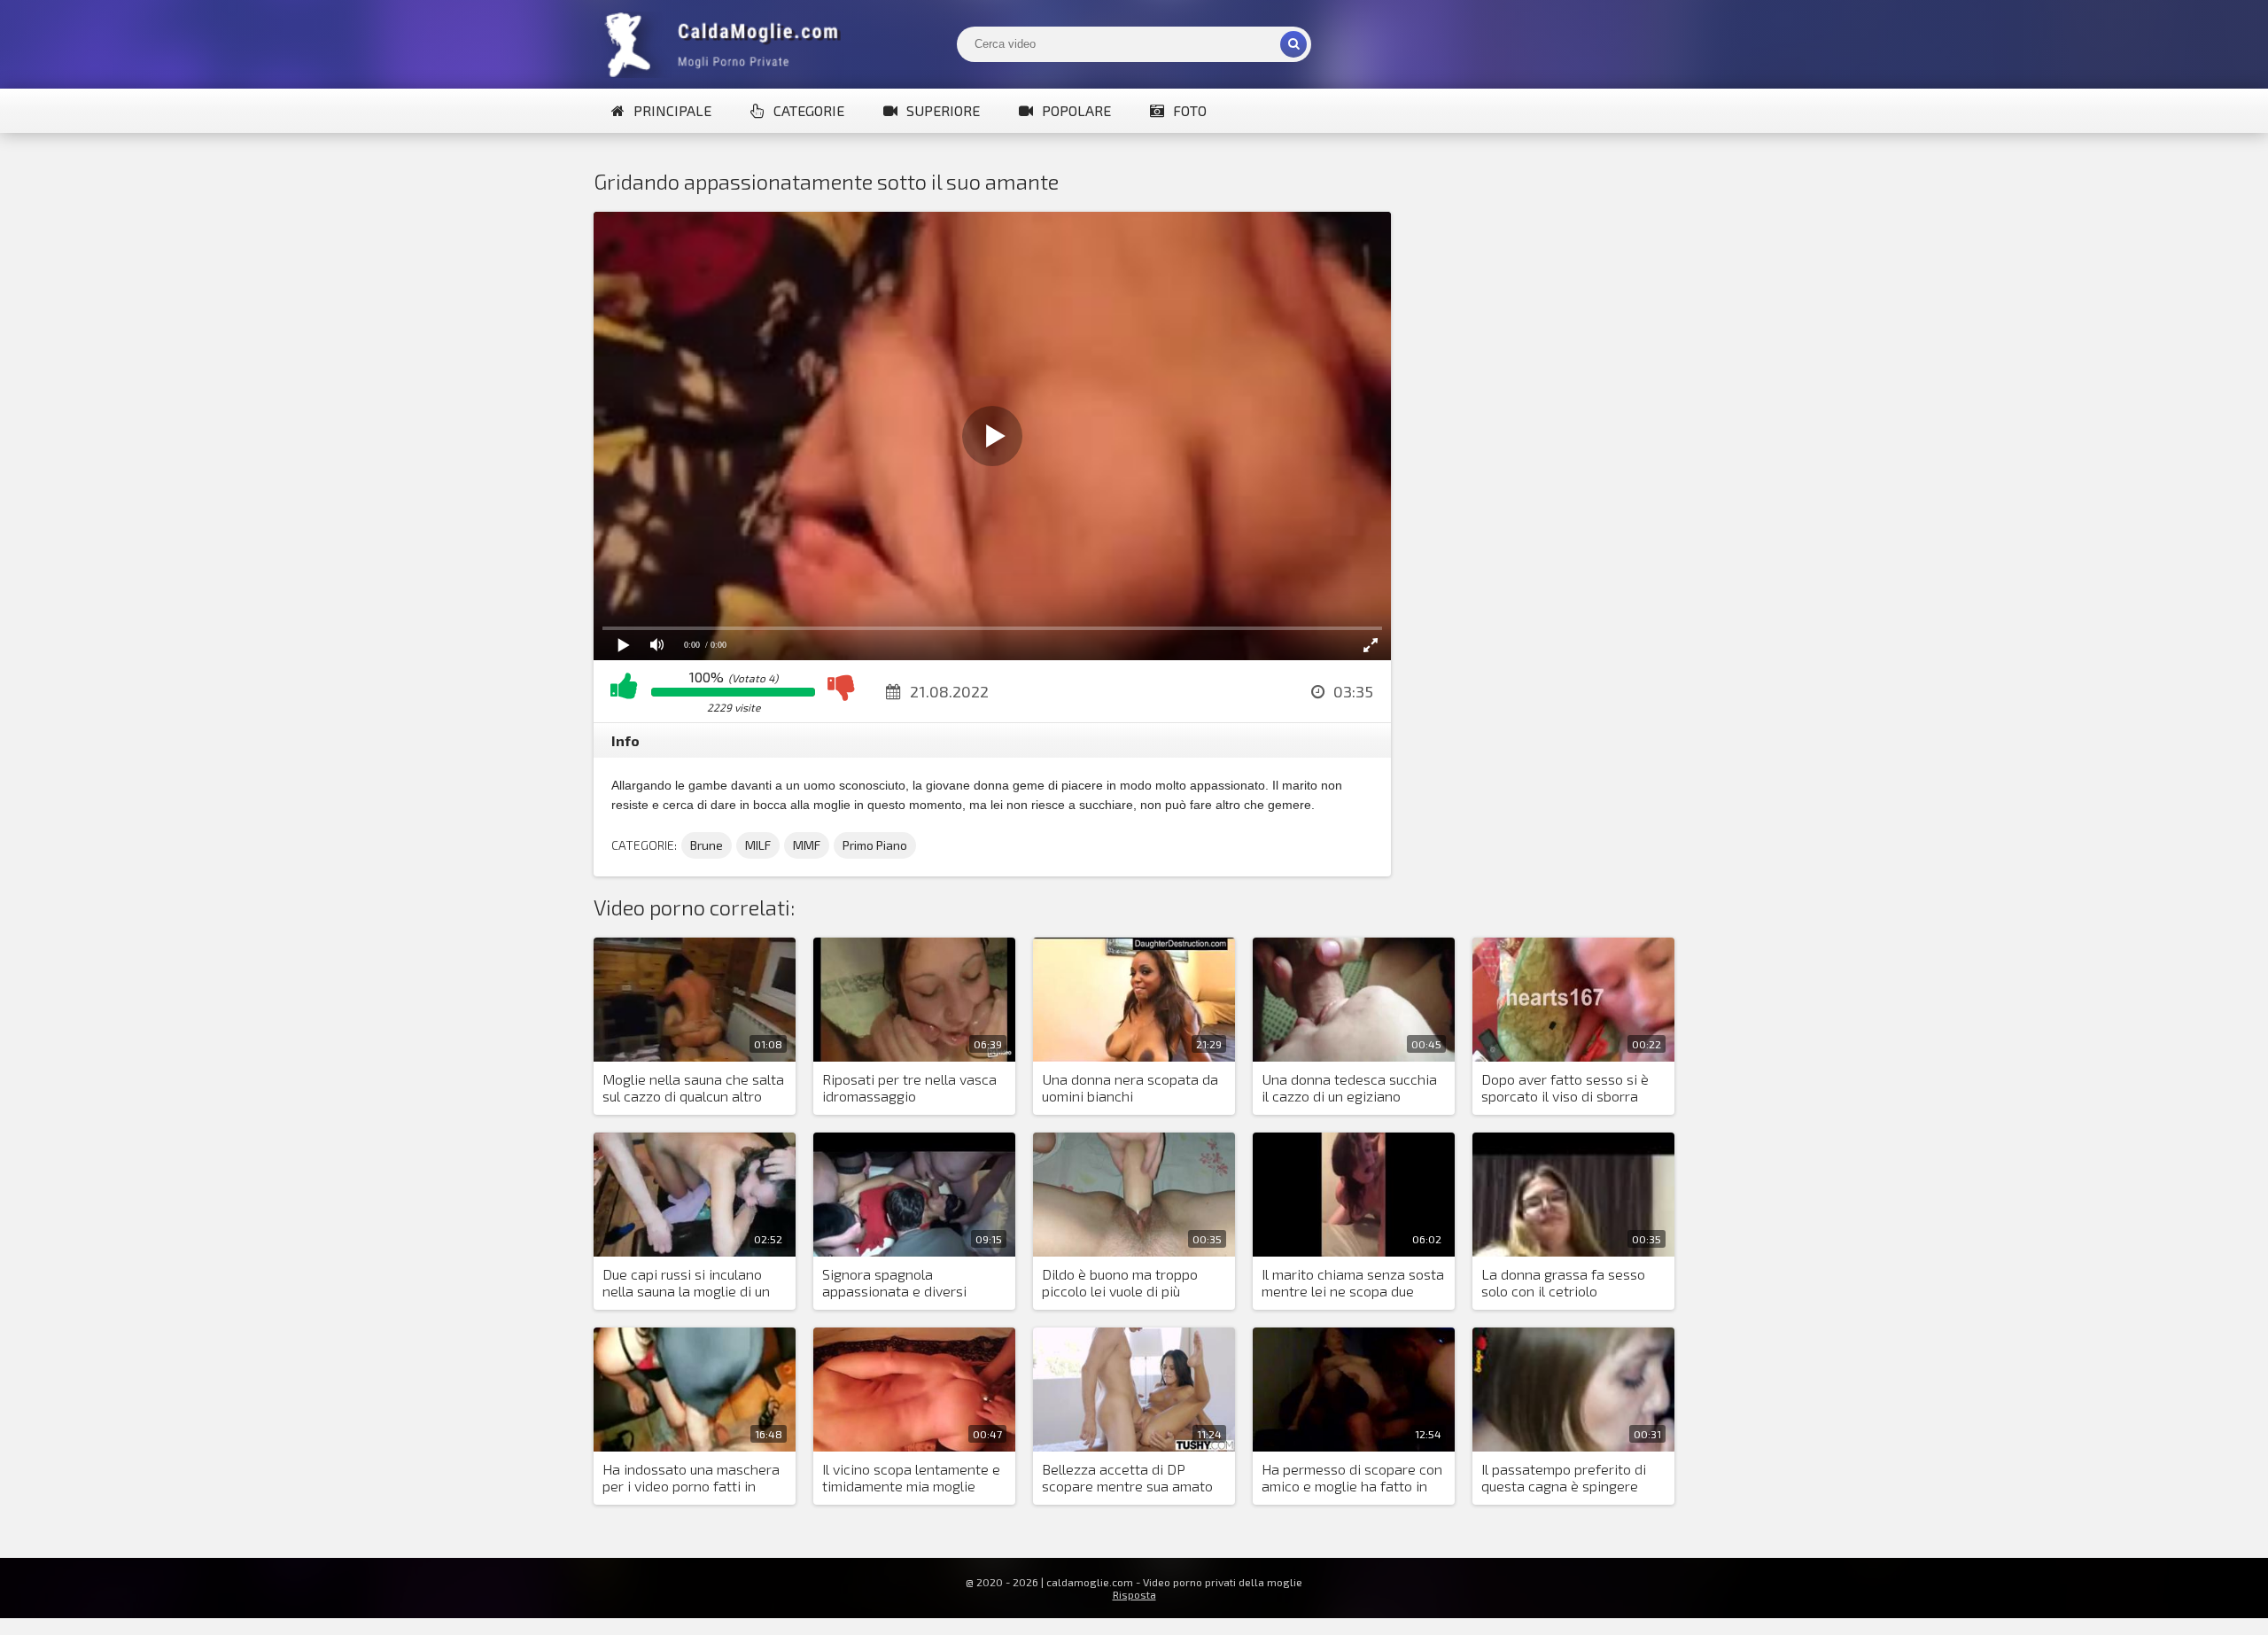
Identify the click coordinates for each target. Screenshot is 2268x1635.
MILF (758, 845)
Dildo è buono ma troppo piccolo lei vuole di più (1120, 1282)
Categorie (809, 110)
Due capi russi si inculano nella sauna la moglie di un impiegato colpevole (686, 1283)
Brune (707, 845)
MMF (807, 845)
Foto (1190, 110)
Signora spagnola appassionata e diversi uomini (894, 1283)
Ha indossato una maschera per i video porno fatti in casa (691, 1478)
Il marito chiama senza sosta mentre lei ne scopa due (1353, 1282)
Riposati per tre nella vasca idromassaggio (909, 1087)
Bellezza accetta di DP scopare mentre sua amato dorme (1127, 1478)
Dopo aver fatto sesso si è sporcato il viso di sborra (1565, 1087)
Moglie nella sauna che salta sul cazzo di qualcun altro (693, 1087)
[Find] (1293, 44)
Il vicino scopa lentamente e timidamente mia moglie (911, 1477)
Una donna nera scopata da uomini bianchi (1130, 1087)
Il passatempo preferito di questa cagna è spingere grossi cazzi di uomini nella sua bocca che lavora (1566, 1478)
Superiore (943, 110)
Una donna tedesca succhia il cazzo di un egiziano (1349, 1087)
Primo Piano (875, 845)
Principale (672, 110)
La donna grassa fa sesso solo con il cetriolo (1563, 1282)
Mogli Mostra (726, 44)
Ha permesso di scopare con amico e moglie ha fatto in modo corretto (1352, 1478)
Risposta (1134, 1594)
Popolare (1076, 110)
